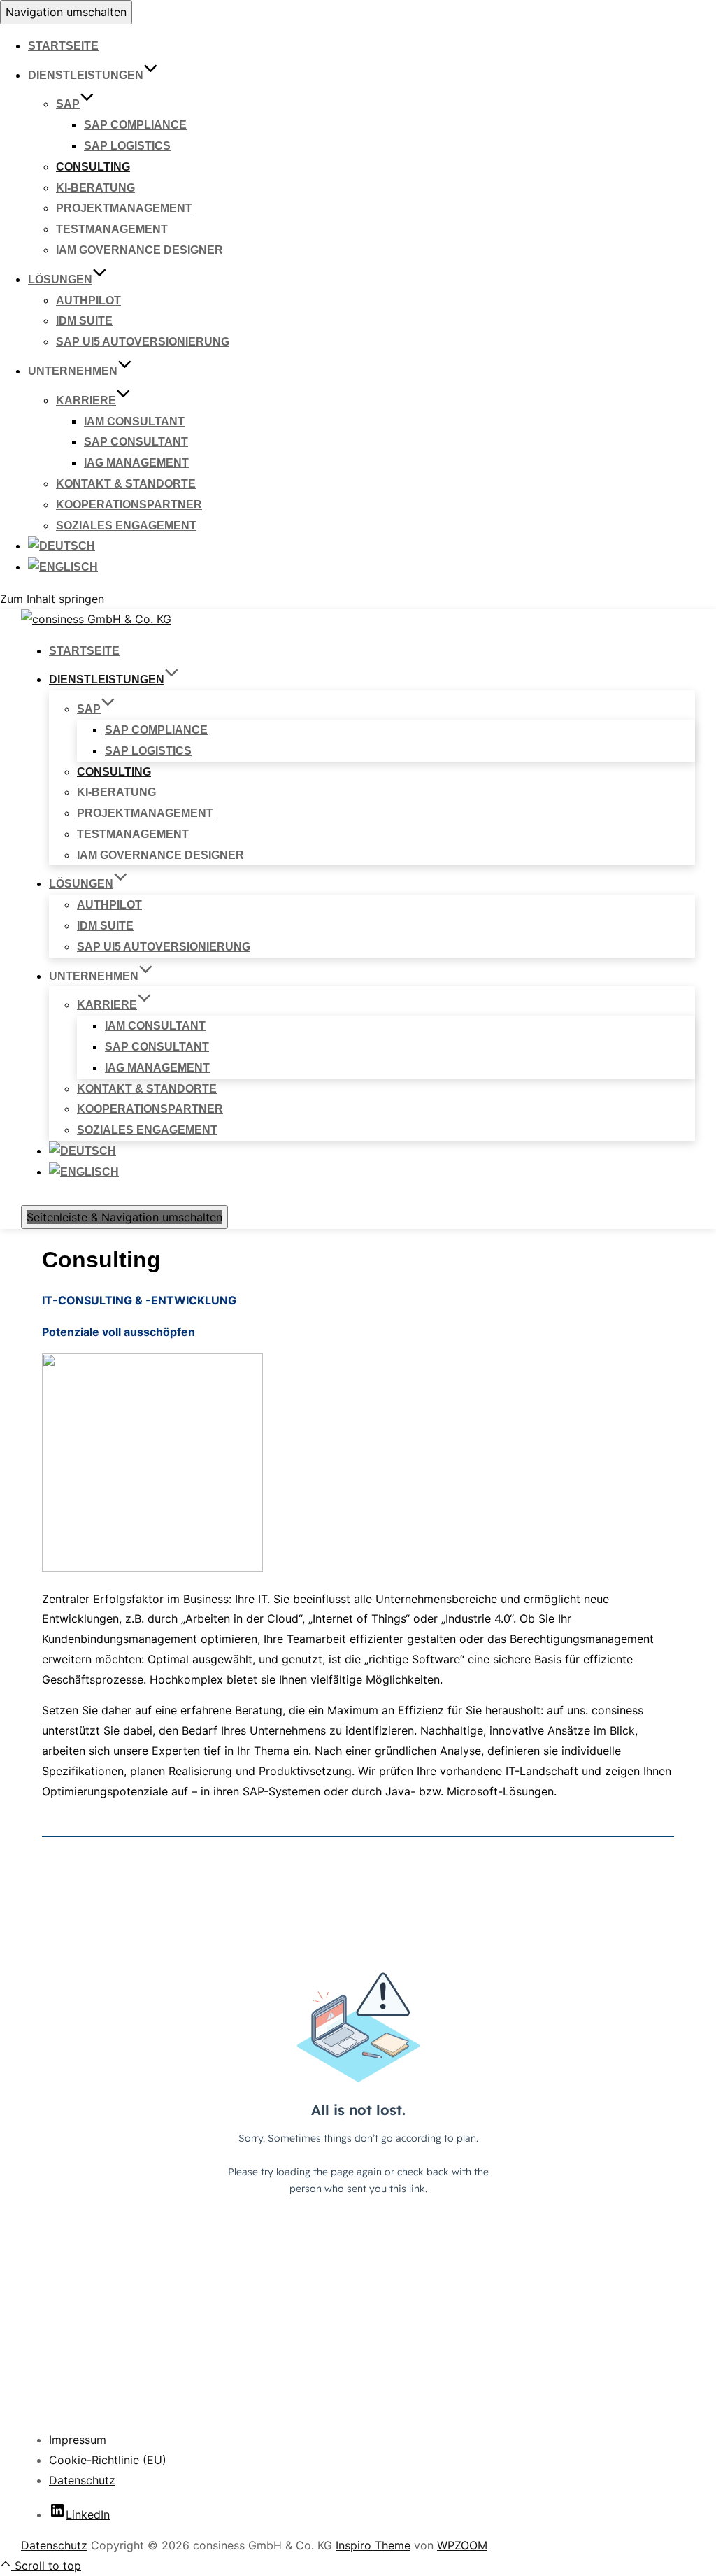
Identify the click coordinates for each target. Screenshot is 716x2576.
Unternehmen (73, 371)
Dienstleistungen (86, 75)
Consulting (93, 167)
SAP (68, 104)
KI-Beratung (95, 188)
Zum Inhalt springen (52, 599)
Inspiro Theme (373, 2545)
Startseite (63, 46)
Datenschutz (82, 2480)
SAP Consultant (136, 442)
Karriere (86, 400)
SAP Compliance (135, 125)
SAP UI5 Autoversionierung (143, 342)
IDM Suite (84, 321)
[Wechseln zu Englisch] (63, 567)
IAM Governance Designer (139, 250)
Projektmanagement (124, 208)
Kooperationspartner (129, 505)
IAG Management (136, 463)
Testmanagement (112, 229)
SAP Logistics (127, 146)
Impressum (78, 2440)
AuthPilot (88, 300)
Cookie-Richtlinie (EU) (108, 2460)
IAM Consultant (134, 421)
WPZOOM (462, 2545)
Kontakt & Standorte (126, 484)
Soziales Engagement (126, 526)
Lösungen (60, 279)
